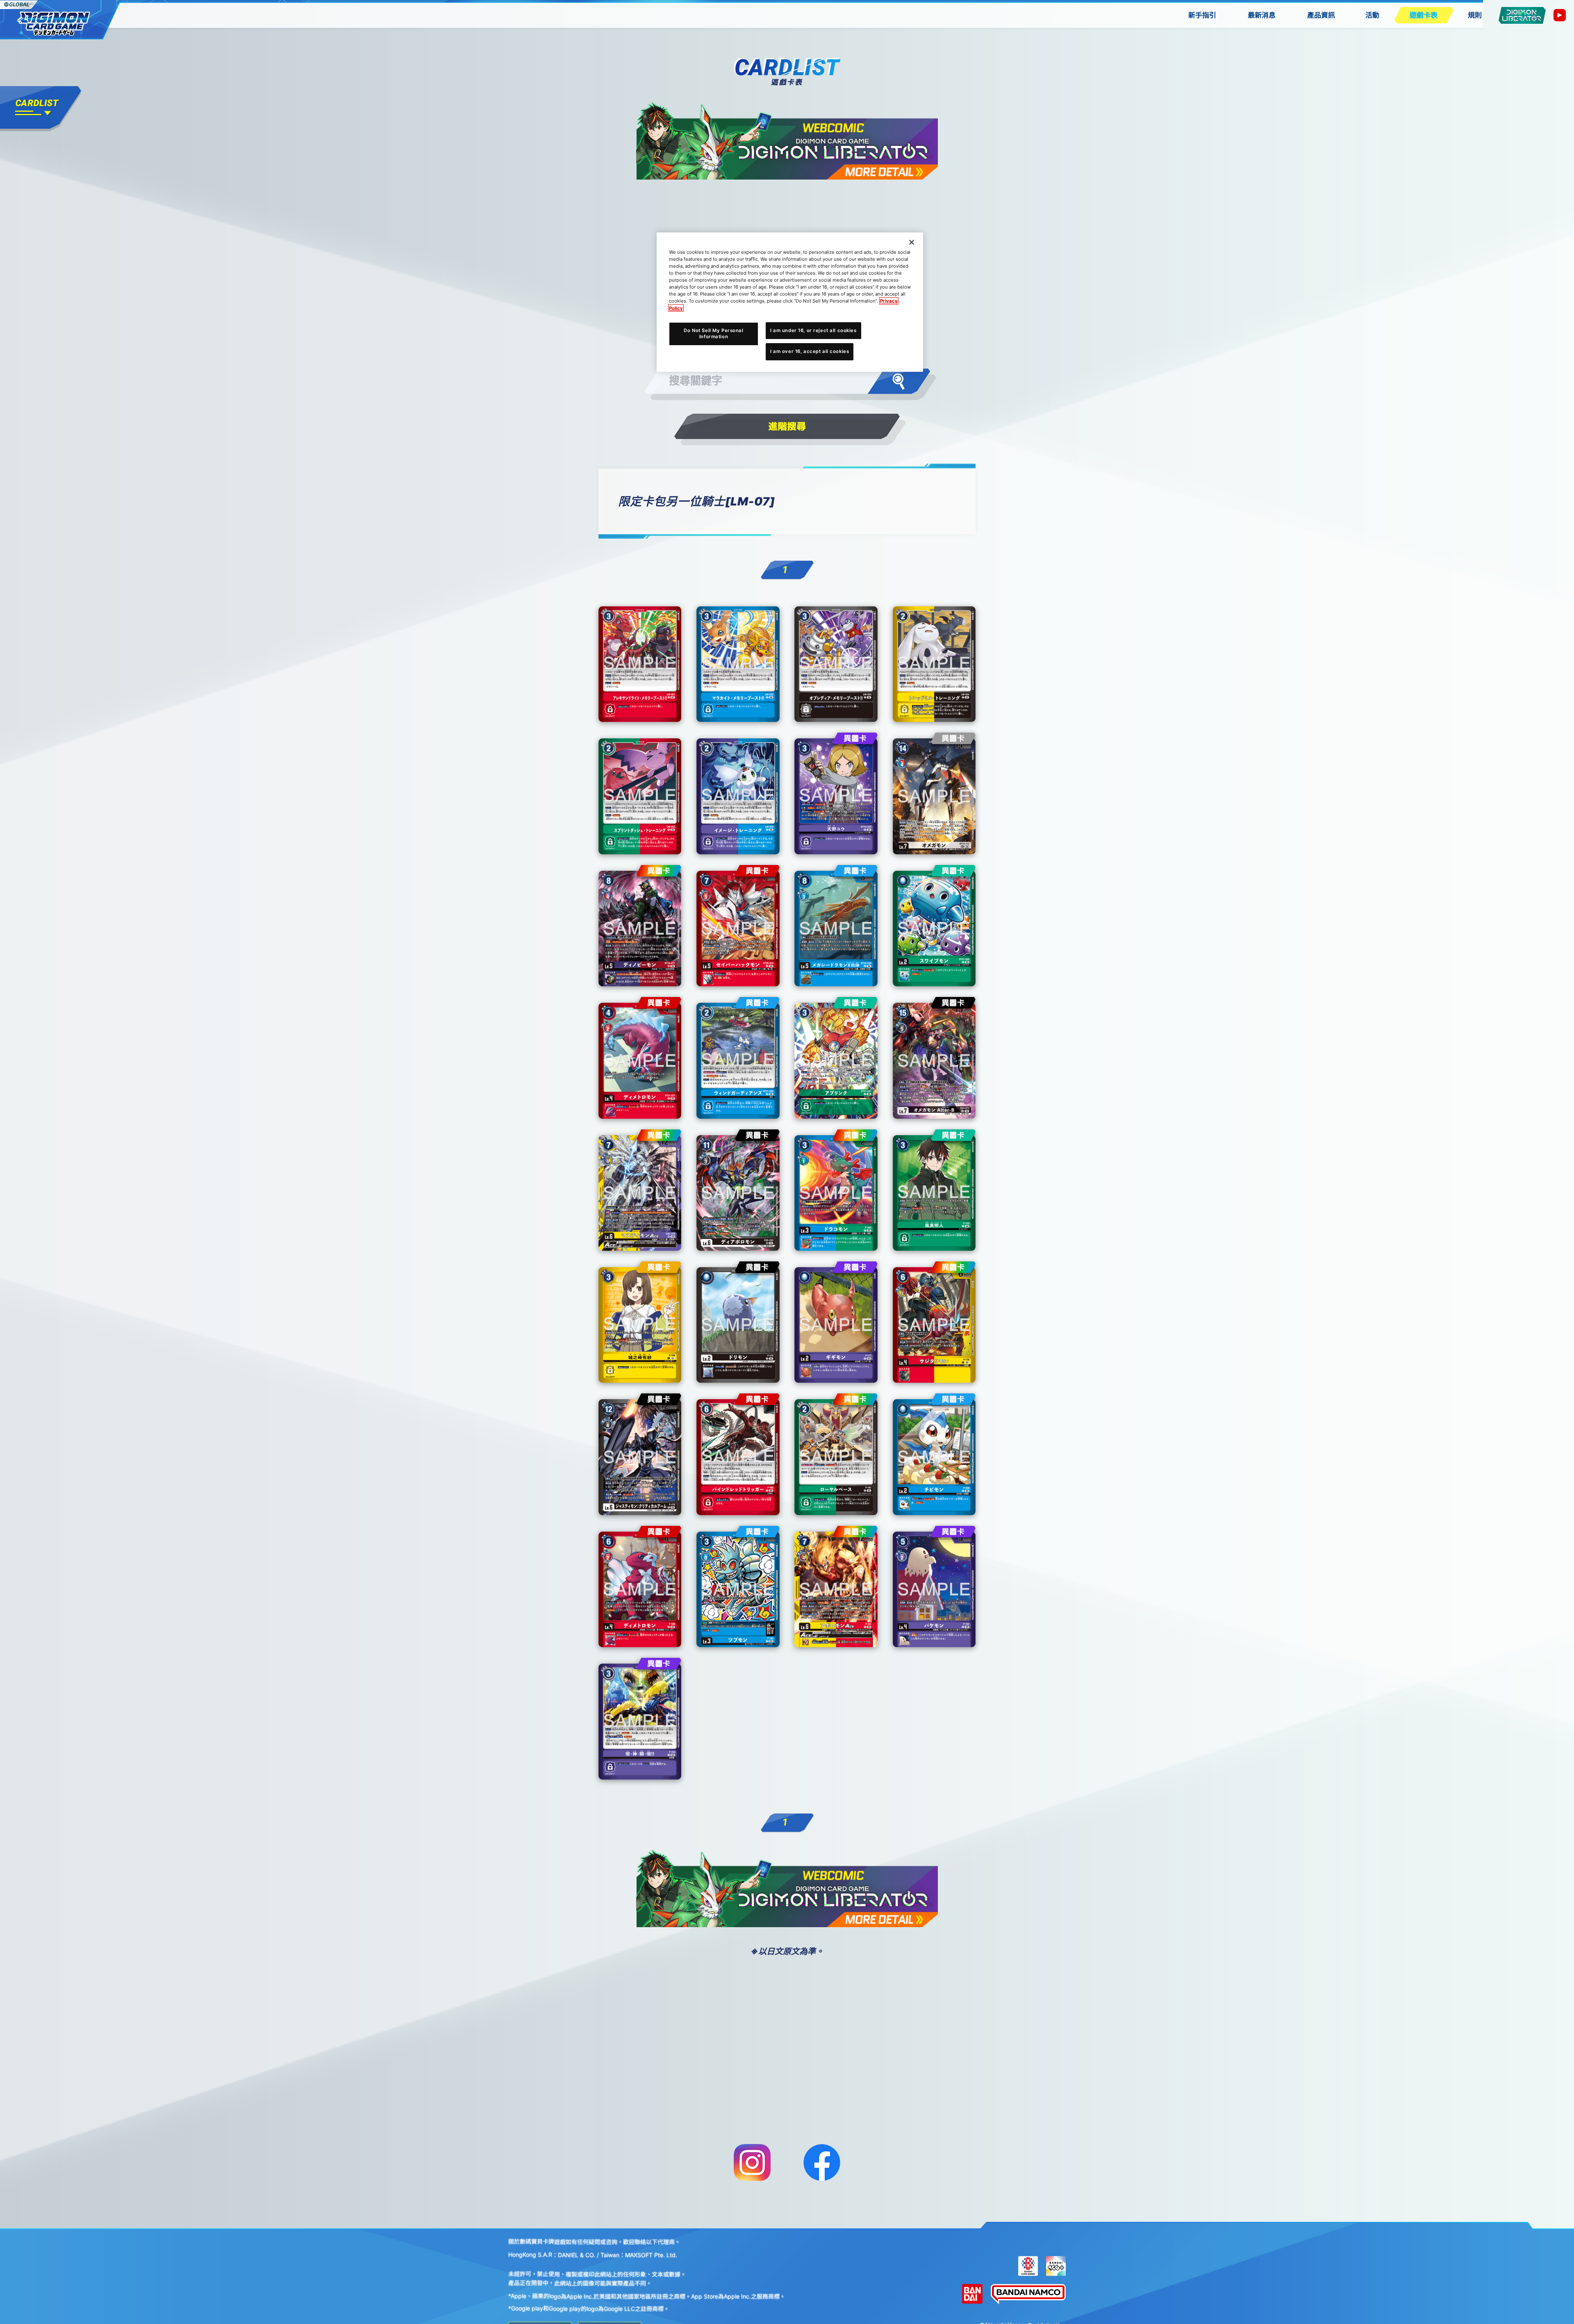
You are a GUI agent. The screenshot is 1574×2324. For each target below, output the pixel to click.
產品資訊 (1321, 15)
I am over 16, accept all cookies (810, 351)
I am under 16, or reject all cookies (813, 330)
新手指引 (1202, 15)
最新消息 (1262, 15)
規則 (1475, 15)
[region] (790, 302)
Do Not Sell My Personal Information (713, 333)
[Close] (912, 242)
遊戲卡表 (1424, 15)
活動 (1372, 15)
